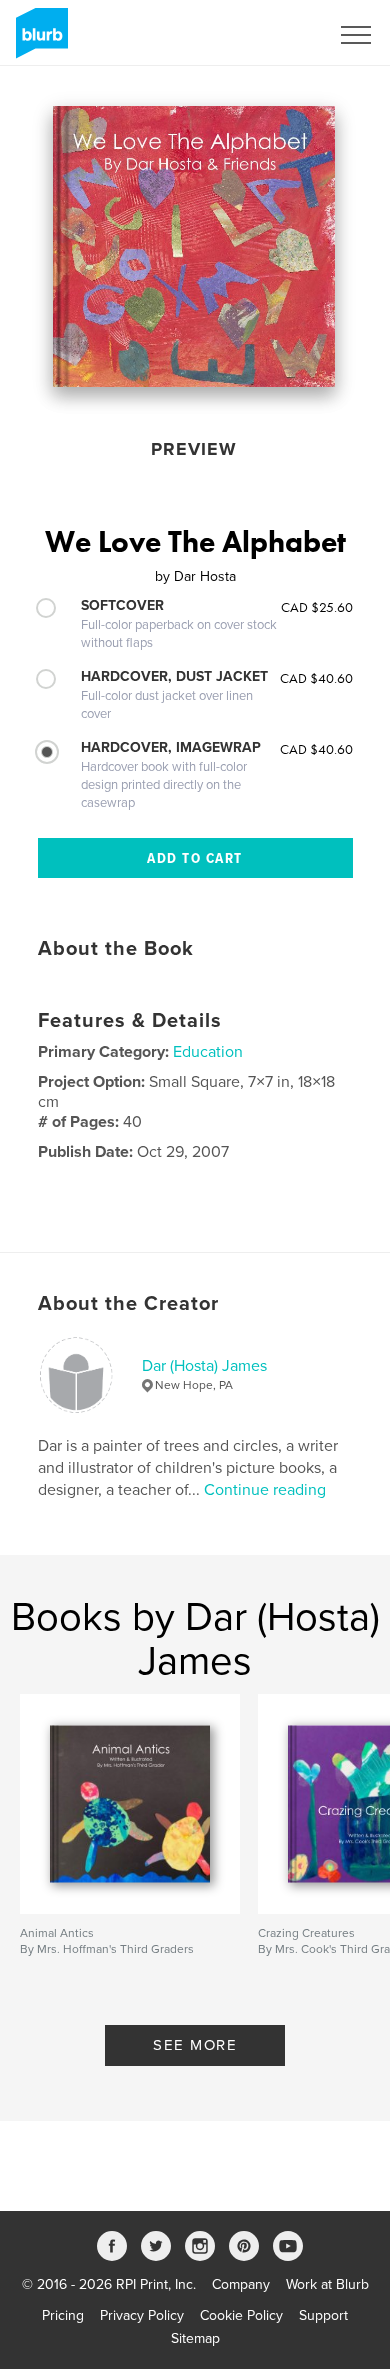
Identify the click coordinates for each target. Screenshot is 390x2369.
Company (241, 2284)
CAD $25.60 (317, 607)
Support (323, 2315)
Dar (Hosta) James (204, 1366)
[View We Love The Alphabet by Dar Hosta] (194, 246)
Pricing (63, 2315)
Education (208, 1052)
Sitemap (195, 2338)
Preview (194, 449)
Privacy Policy (142, 2315)
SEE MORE (195, 2045)
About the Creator (128, 1304)
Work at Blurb (327, 2284)
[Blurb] (38, 41)
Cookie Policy (241, 2315)
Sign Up (278, 35)
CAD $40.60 (316, 678)
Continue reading (265, 1490)
